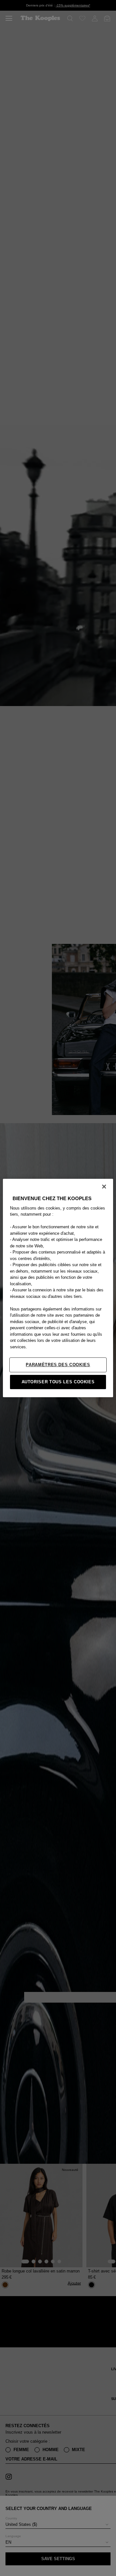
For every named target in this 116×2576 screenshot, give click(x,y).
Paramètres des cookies (58, 1365)
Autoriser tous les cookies (58, 1382)
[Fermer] (104, 1187)
